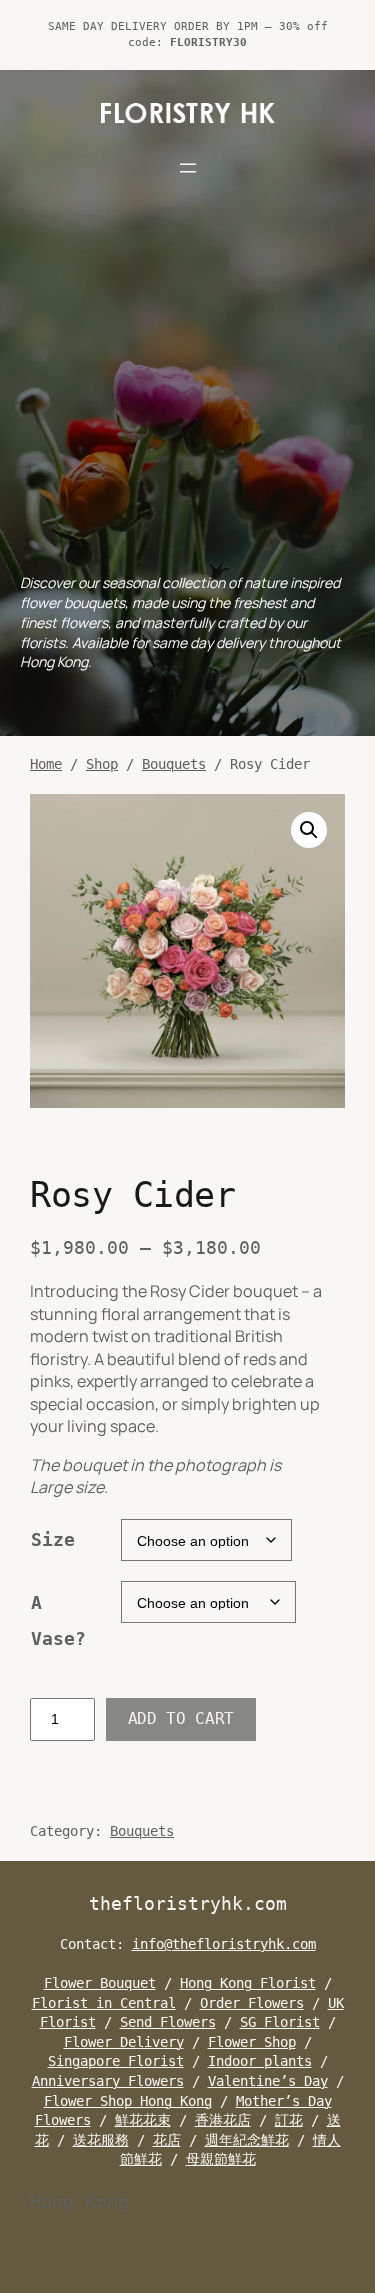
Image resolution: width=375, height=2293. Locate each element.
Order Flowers (252, 2003)
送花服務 (101, 2140)
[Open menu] (188, 168)
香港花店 (223, 2120)
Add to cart (181, 1718)
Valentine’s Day (268, 2081)
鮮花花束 (143, 2120)
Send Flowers (168, 2022)
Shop (102, 764)
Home (46, 764)
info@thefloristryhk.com (224, 1944)
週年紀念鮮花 (247, 2140)
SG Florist (280, 2022)
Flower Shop (252, 2042)
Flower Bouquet (100, 1983)
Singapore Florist (116, 2061)
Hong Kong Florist (248, 1983)
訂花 (289, 2120)
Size (53, 1539)
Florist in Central (104, 2003)
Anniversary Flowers (108, 2081)
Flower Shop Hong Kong (128, 2101)
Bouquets (174, 764)
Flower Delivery (124, 2042)
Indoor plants (260, 2061)
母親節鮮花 (221, 2159)
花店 (167, 2140)
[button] (309, 830)
